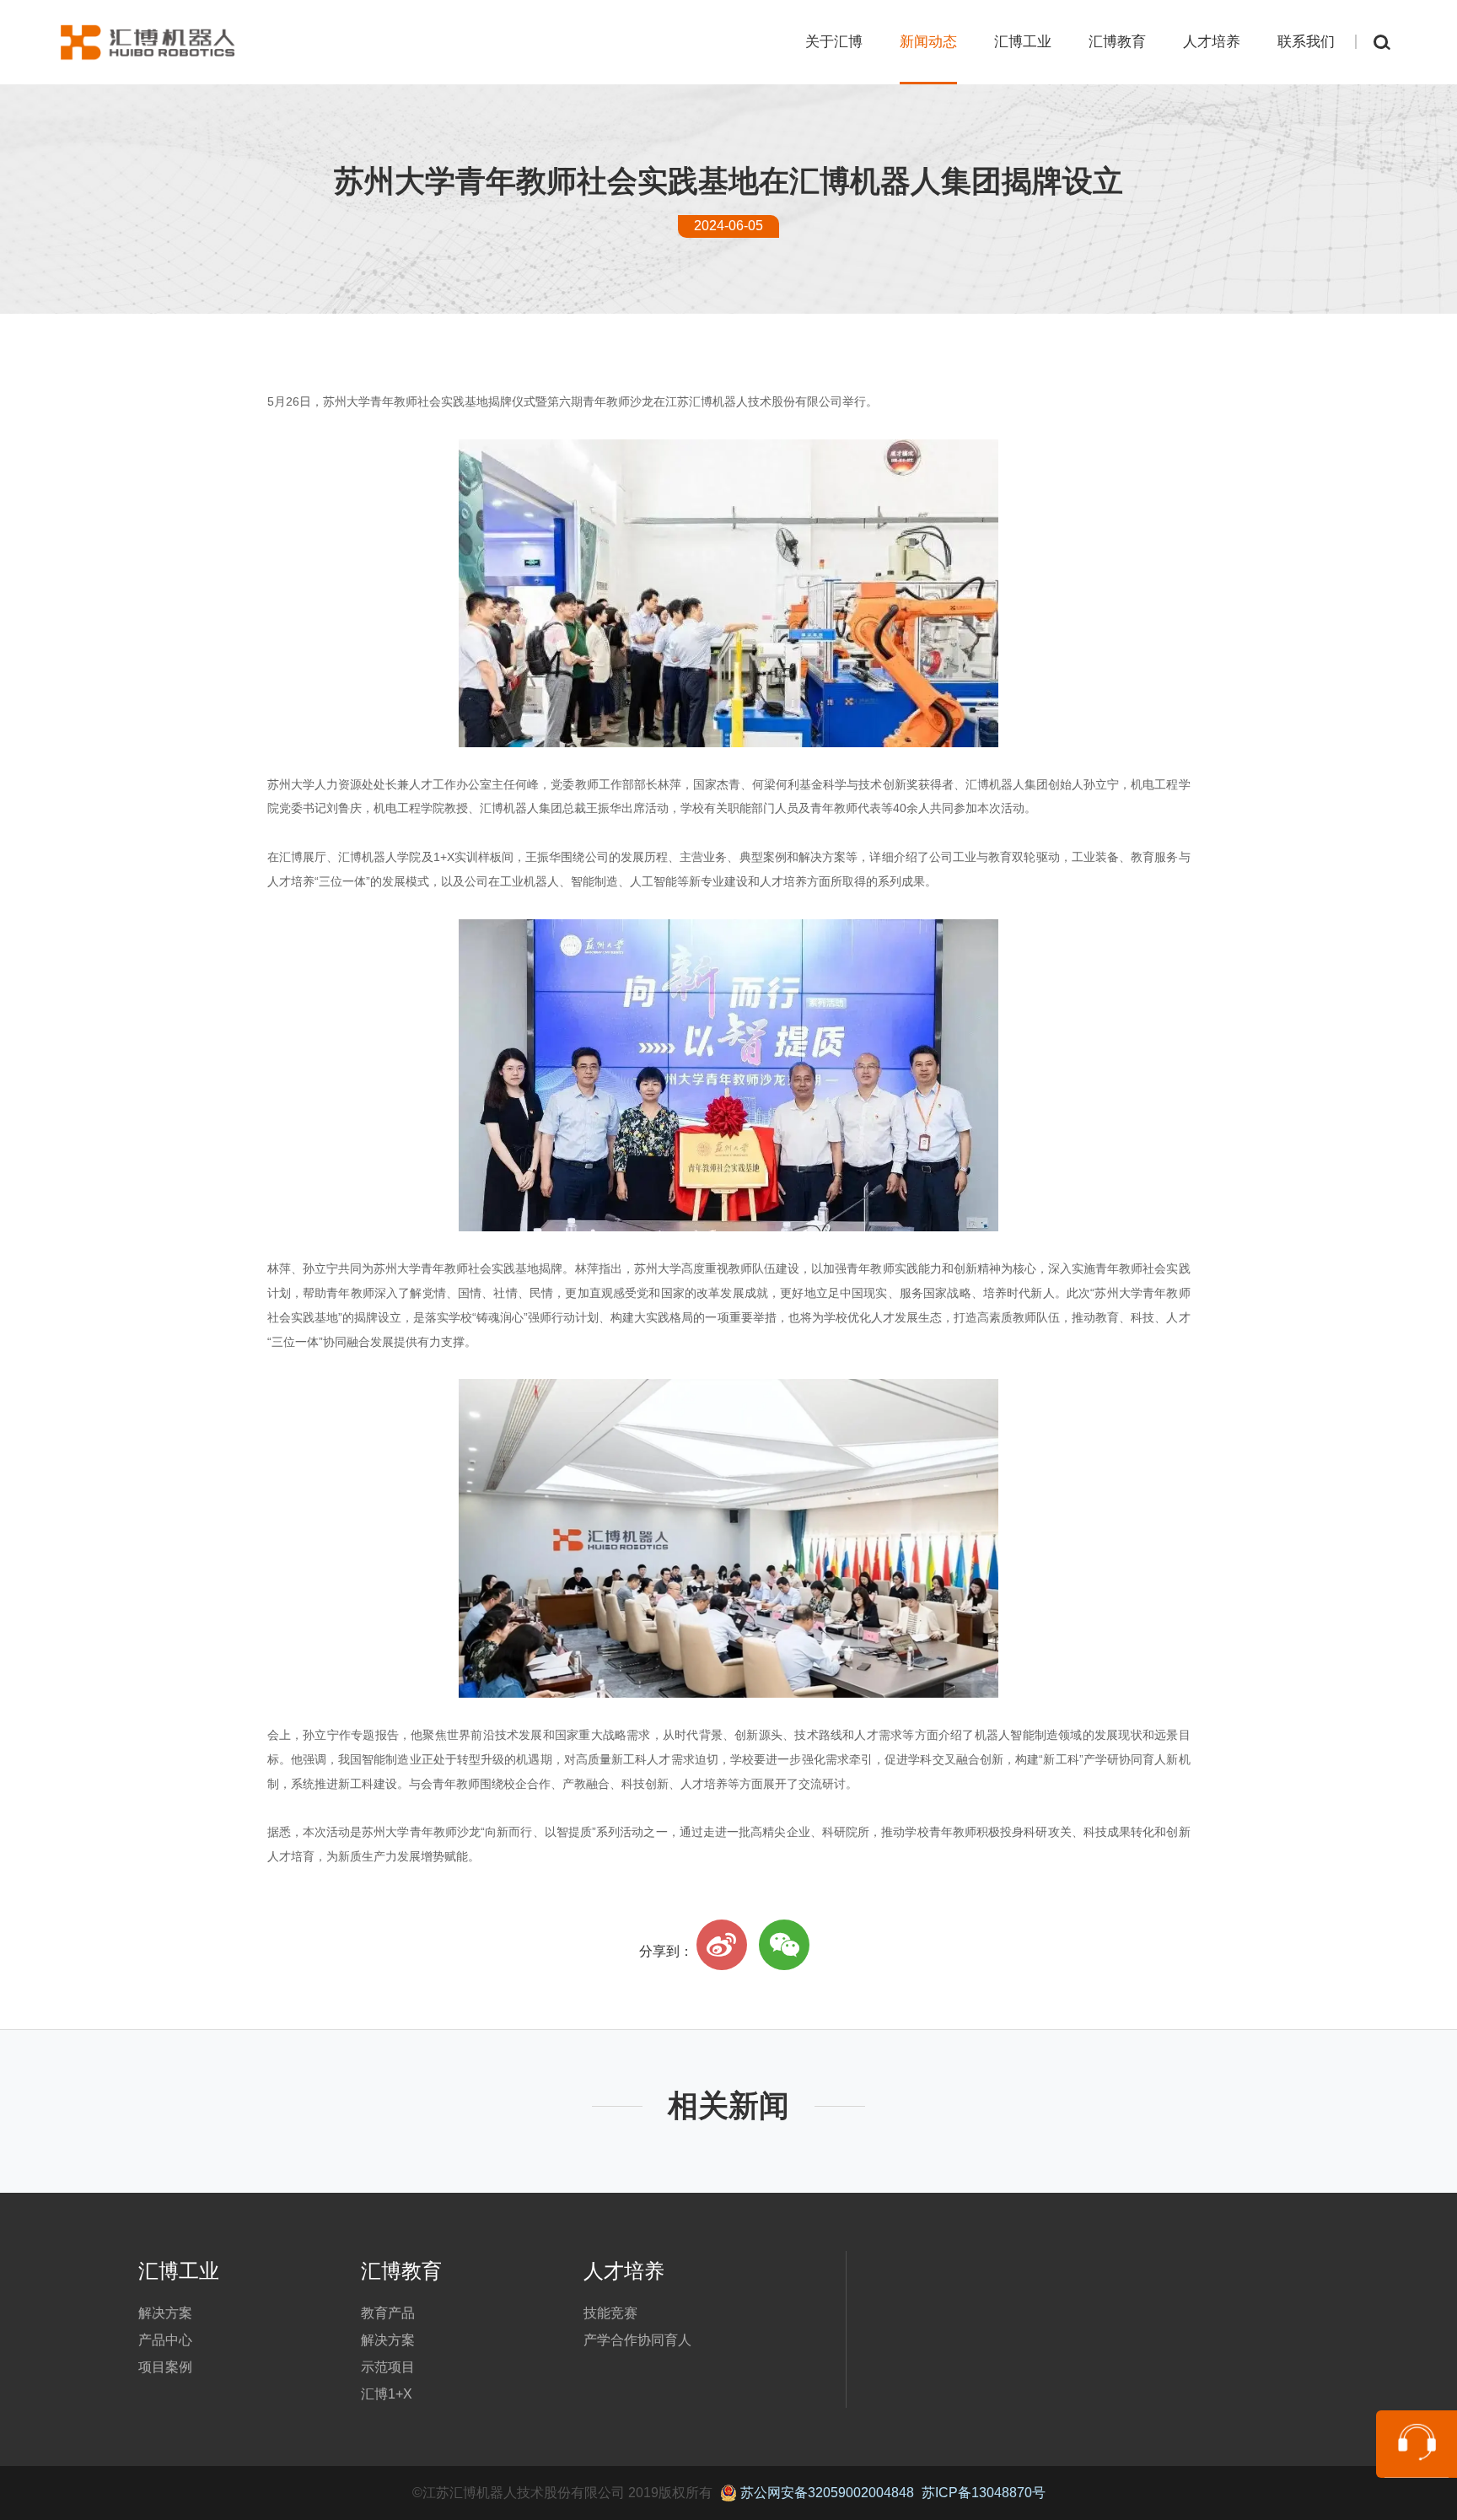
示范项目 (388, 2367)
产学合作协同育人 (637, 2340)
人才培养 (1212, 42)
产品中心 (165, 2340)
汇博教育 (1117, 42)
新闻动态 (928, 42)
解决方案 (165, 2313)
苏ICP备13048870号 (984, 2493)
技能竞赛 (610, 2313)
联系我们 (1306, 42)
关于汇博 (834, 42)
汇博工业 (1023, 42)
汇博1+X (387, 2394)
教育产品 (388, 2313)
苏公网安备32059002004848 (825, 2493)
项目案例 (165, 2367)
